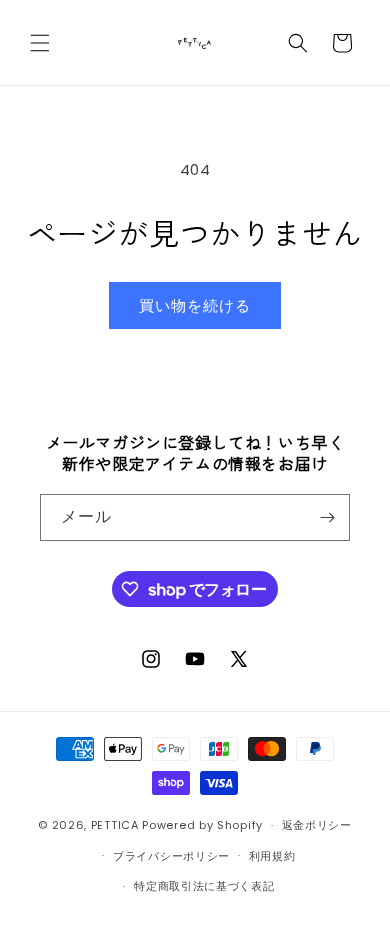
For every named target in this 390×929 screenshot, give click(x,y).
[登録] (327, 517)
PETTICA (115, 825)
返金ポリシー (317, 825)
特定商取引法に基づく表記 (204, 886)
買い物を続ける (195, 305)
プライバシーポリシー (171, 856)
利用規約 (272, 856)
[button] (40, 43)
